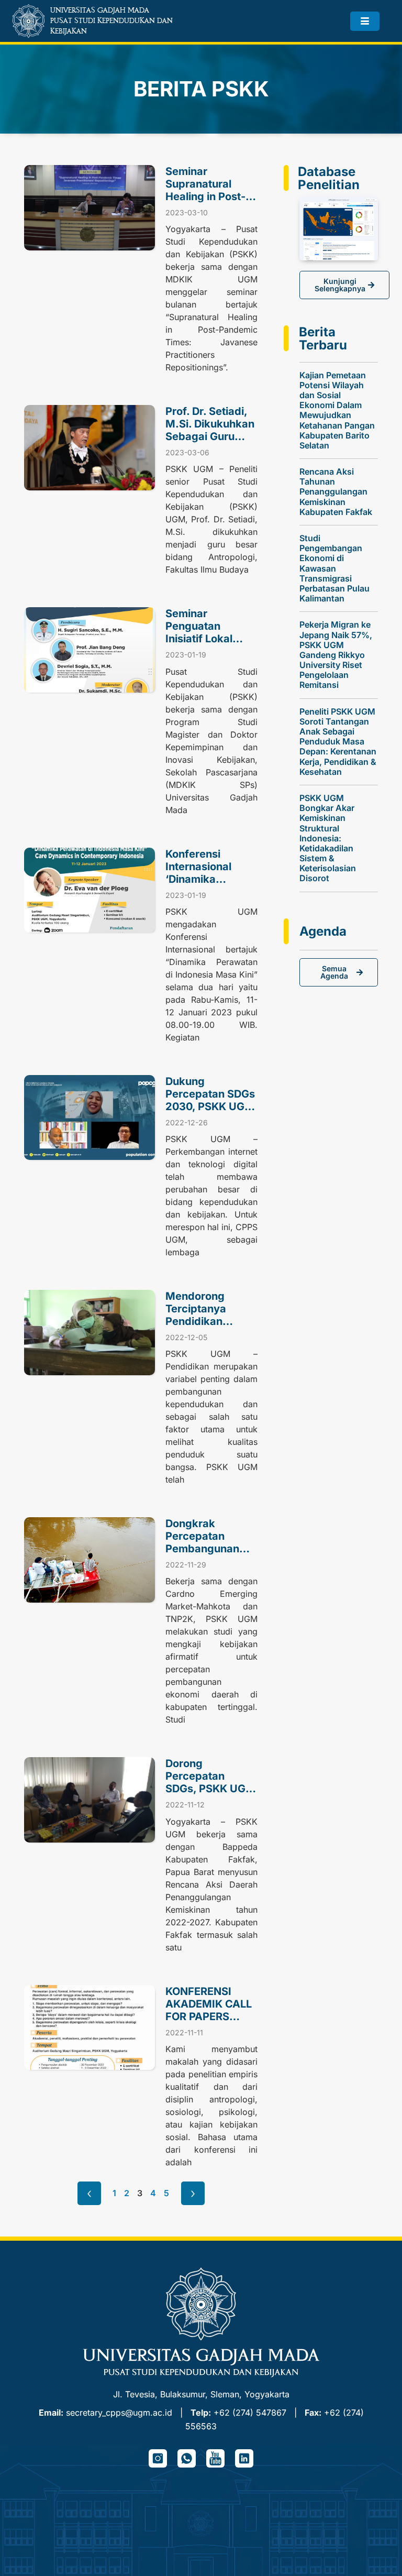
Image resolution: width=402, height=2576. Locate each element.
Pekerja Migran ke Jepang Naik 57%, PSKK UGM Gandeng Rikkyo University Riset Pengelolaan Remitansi (336, 655)
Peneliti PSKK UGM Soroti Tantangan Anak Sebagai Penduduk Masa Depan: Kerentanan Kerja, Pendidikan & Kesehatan (338, 742)
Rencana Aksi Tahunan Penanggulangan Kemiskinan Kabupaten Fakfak (336, 492)
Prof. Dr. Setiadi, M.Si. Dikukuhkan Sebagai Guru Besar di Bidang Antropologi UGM (210, 436)
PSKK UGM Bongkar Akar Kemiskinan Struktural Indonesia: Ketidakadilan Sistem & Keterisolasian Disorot (328, 838)
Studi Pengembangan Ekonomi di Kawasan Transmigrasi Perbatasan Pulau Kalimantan (334, 568)
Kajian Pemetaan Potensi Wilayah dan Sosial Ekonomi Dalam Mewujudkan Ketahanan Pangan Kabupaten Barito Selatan (337, 410)
